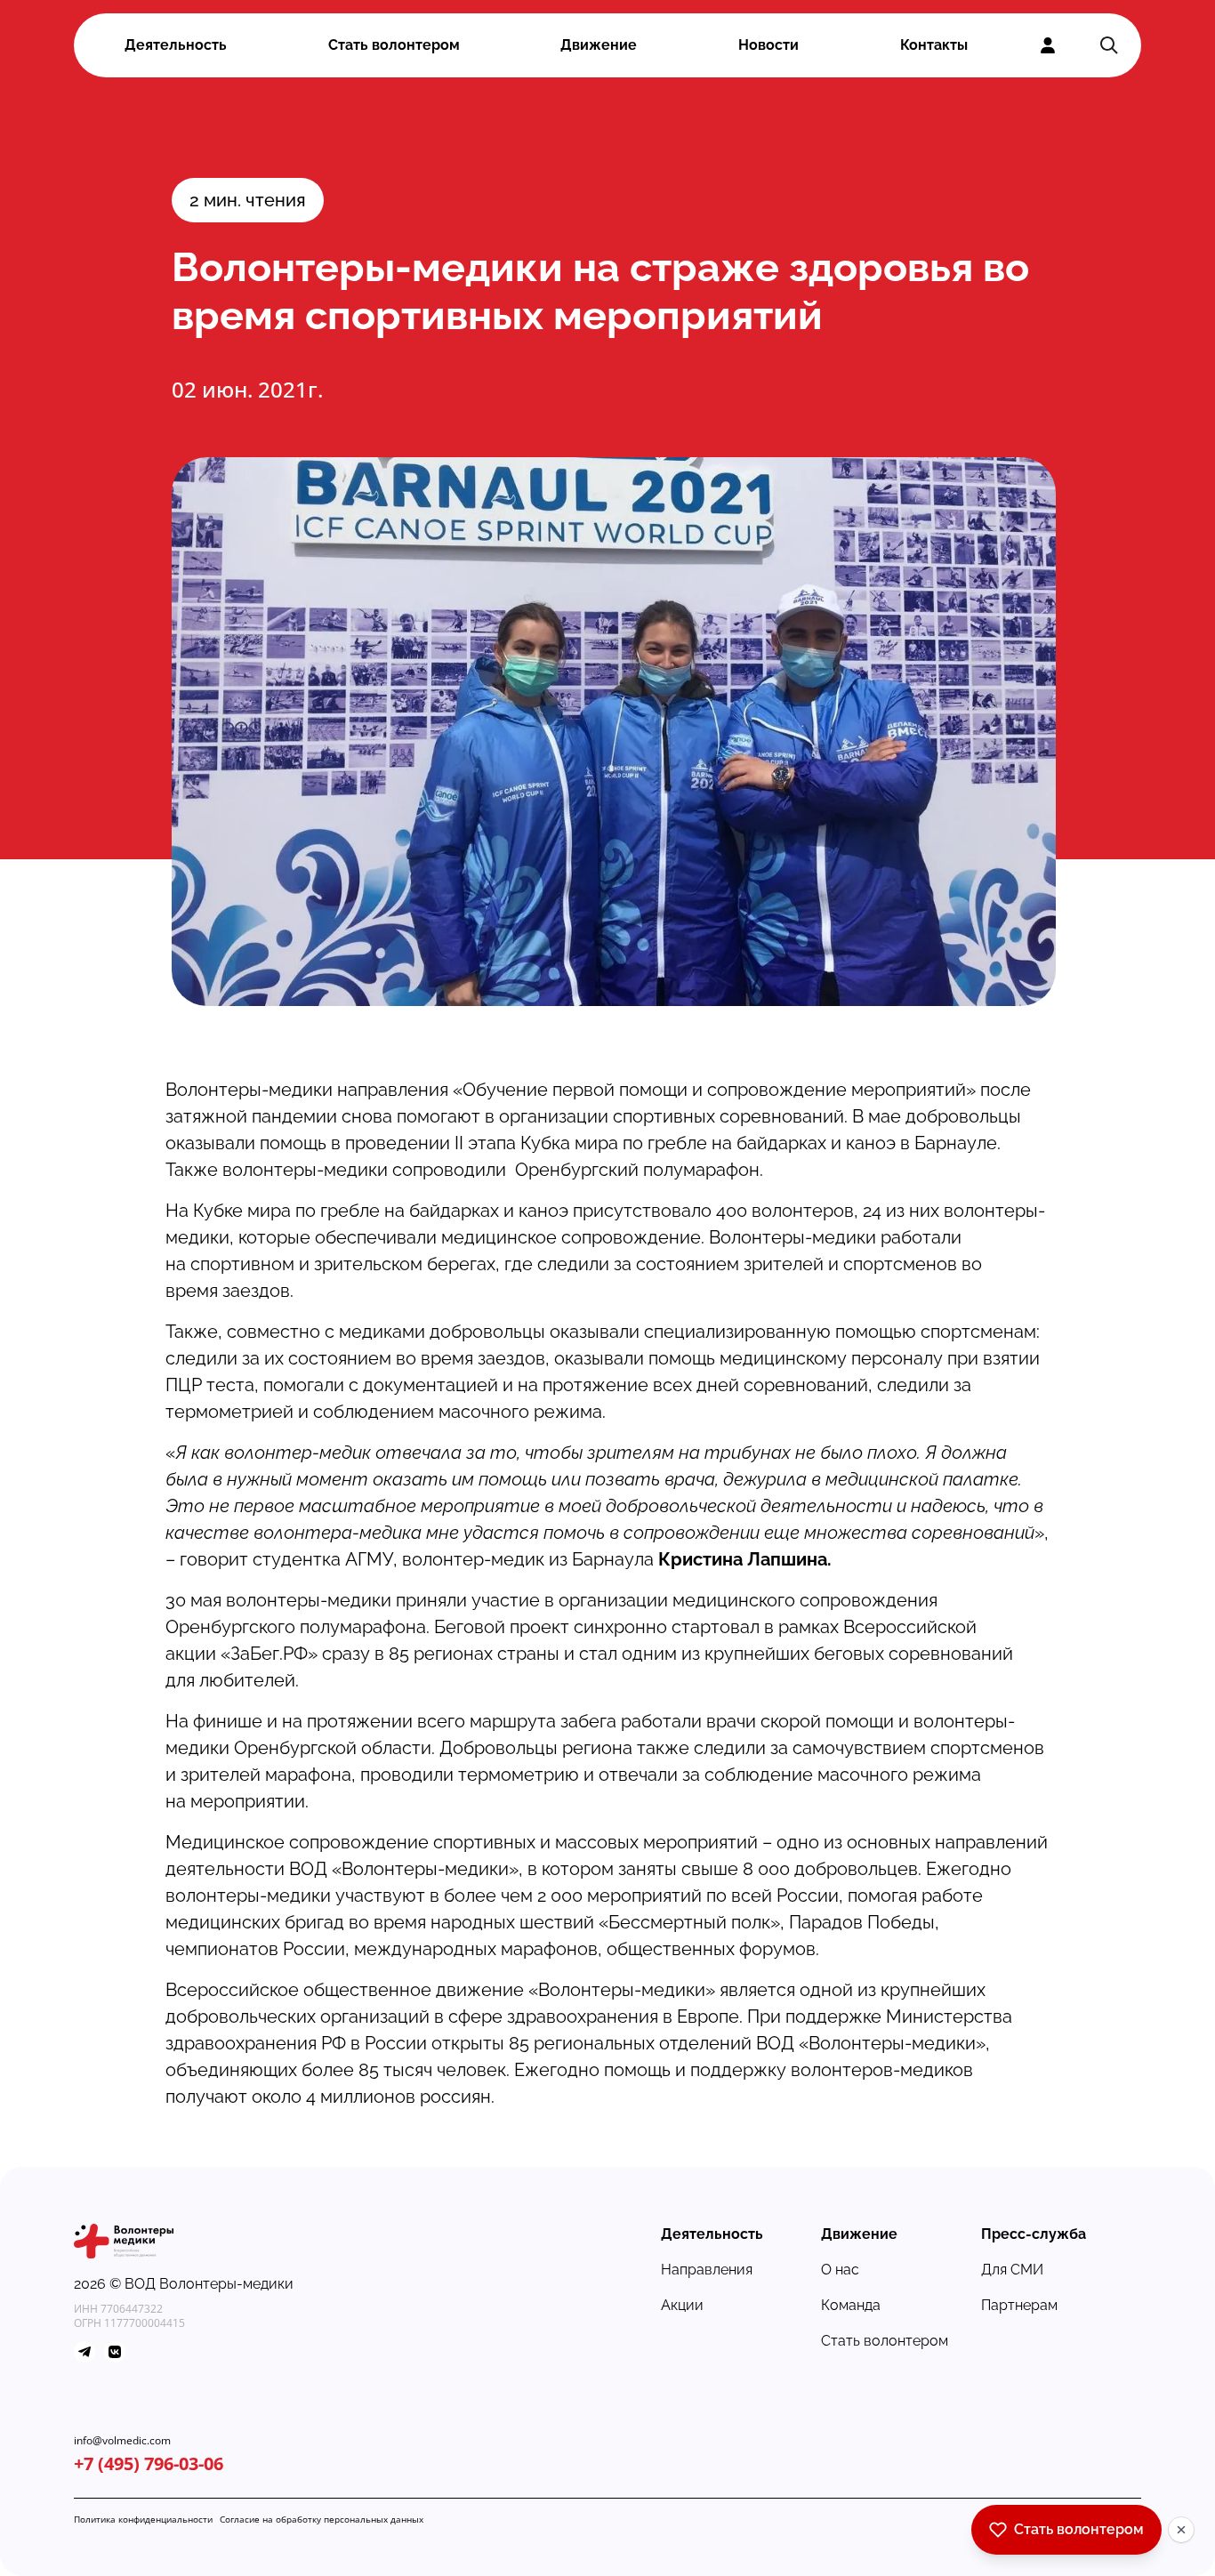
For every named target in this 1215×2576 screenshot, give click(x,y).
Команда (851, 2305)
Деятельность (176, 45)
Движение (599, 45)
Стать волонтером (394, 45)
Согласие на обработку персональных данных (322, 2519)
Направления (707, 2270)
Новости (768, 45)
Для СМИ (1012, 2270)
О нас (840, 2270)
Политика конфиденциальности (143, 2519)
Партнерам (1019, 2305)
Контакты (934, 45)
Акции (682, 2305)
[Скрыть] (1181, 2530)
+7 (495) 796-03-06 (149, 2463)
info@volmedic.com (122, 2441)
